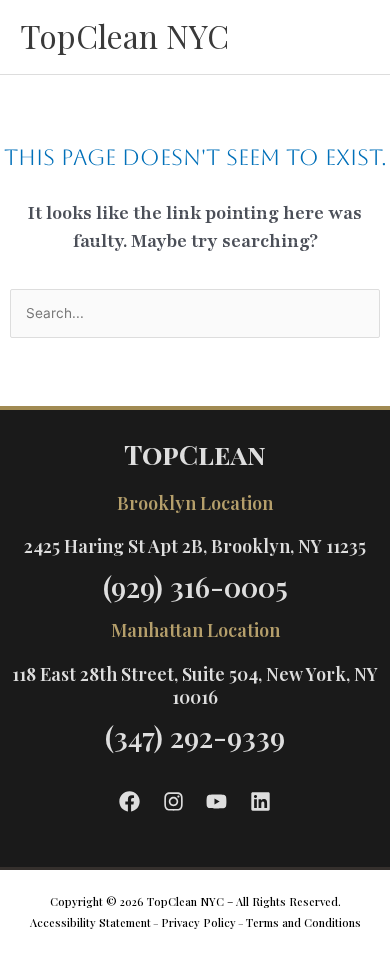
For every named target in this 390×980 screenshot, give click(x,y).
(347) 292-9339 (195, 736)
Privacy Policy (198, 922)
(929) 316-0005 (195, 586)
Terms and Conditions (303, 922)
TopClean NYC (124, 35)
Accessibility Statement (90, 922)
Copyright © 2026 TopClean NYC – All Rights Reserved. (195, 901)
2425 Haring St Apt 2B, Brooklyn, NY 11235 (195, 546)
